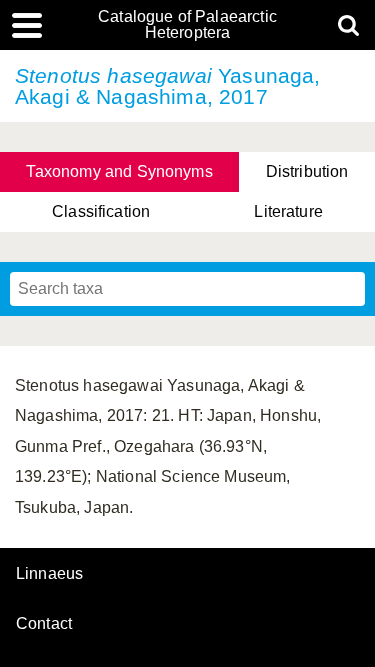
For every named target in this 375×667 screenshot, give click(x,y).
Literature (288, 211)
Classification (101, 211)
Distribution (307, 171)
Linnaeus (49, 574)
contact (44, 623)
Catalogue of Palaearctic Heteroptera (187, 25)
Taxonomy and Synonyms (119, 171)
